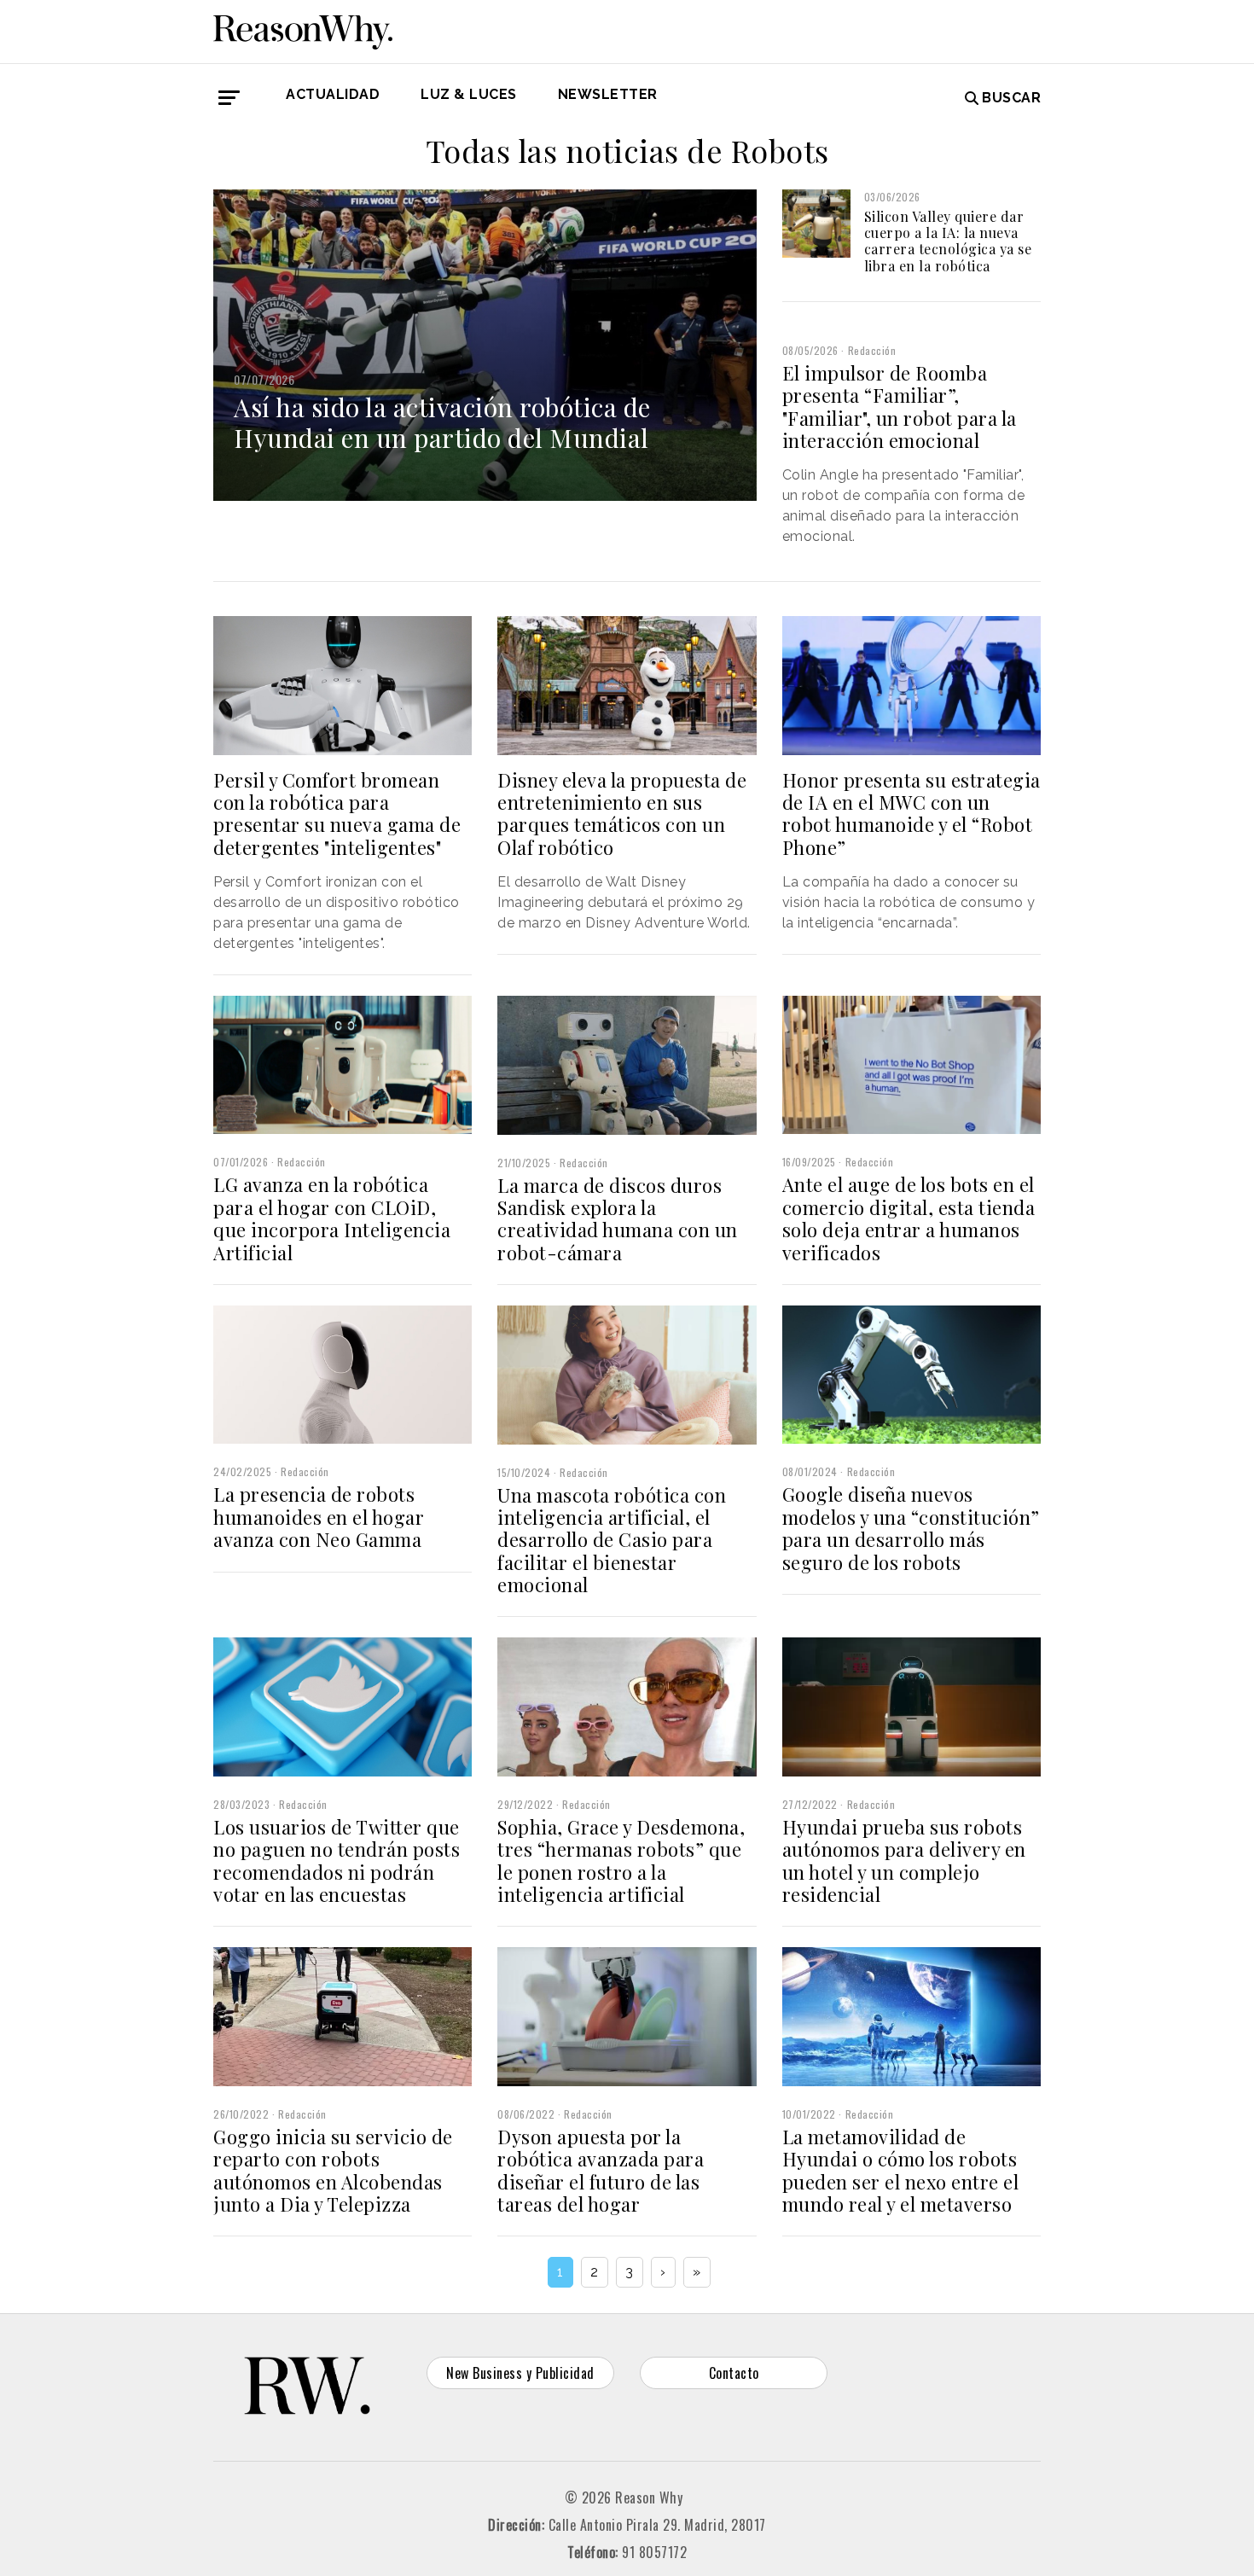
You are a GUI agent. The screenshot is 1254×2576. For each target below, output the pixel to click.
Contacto (734, 2373)
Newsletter (608, 94)
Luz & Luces (469, 94)
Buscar (1011, 98)
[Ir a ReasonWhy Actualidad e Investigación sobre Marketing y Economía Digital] (303, 29)
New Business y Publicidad (520, 2373)
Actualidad (333, 94)
